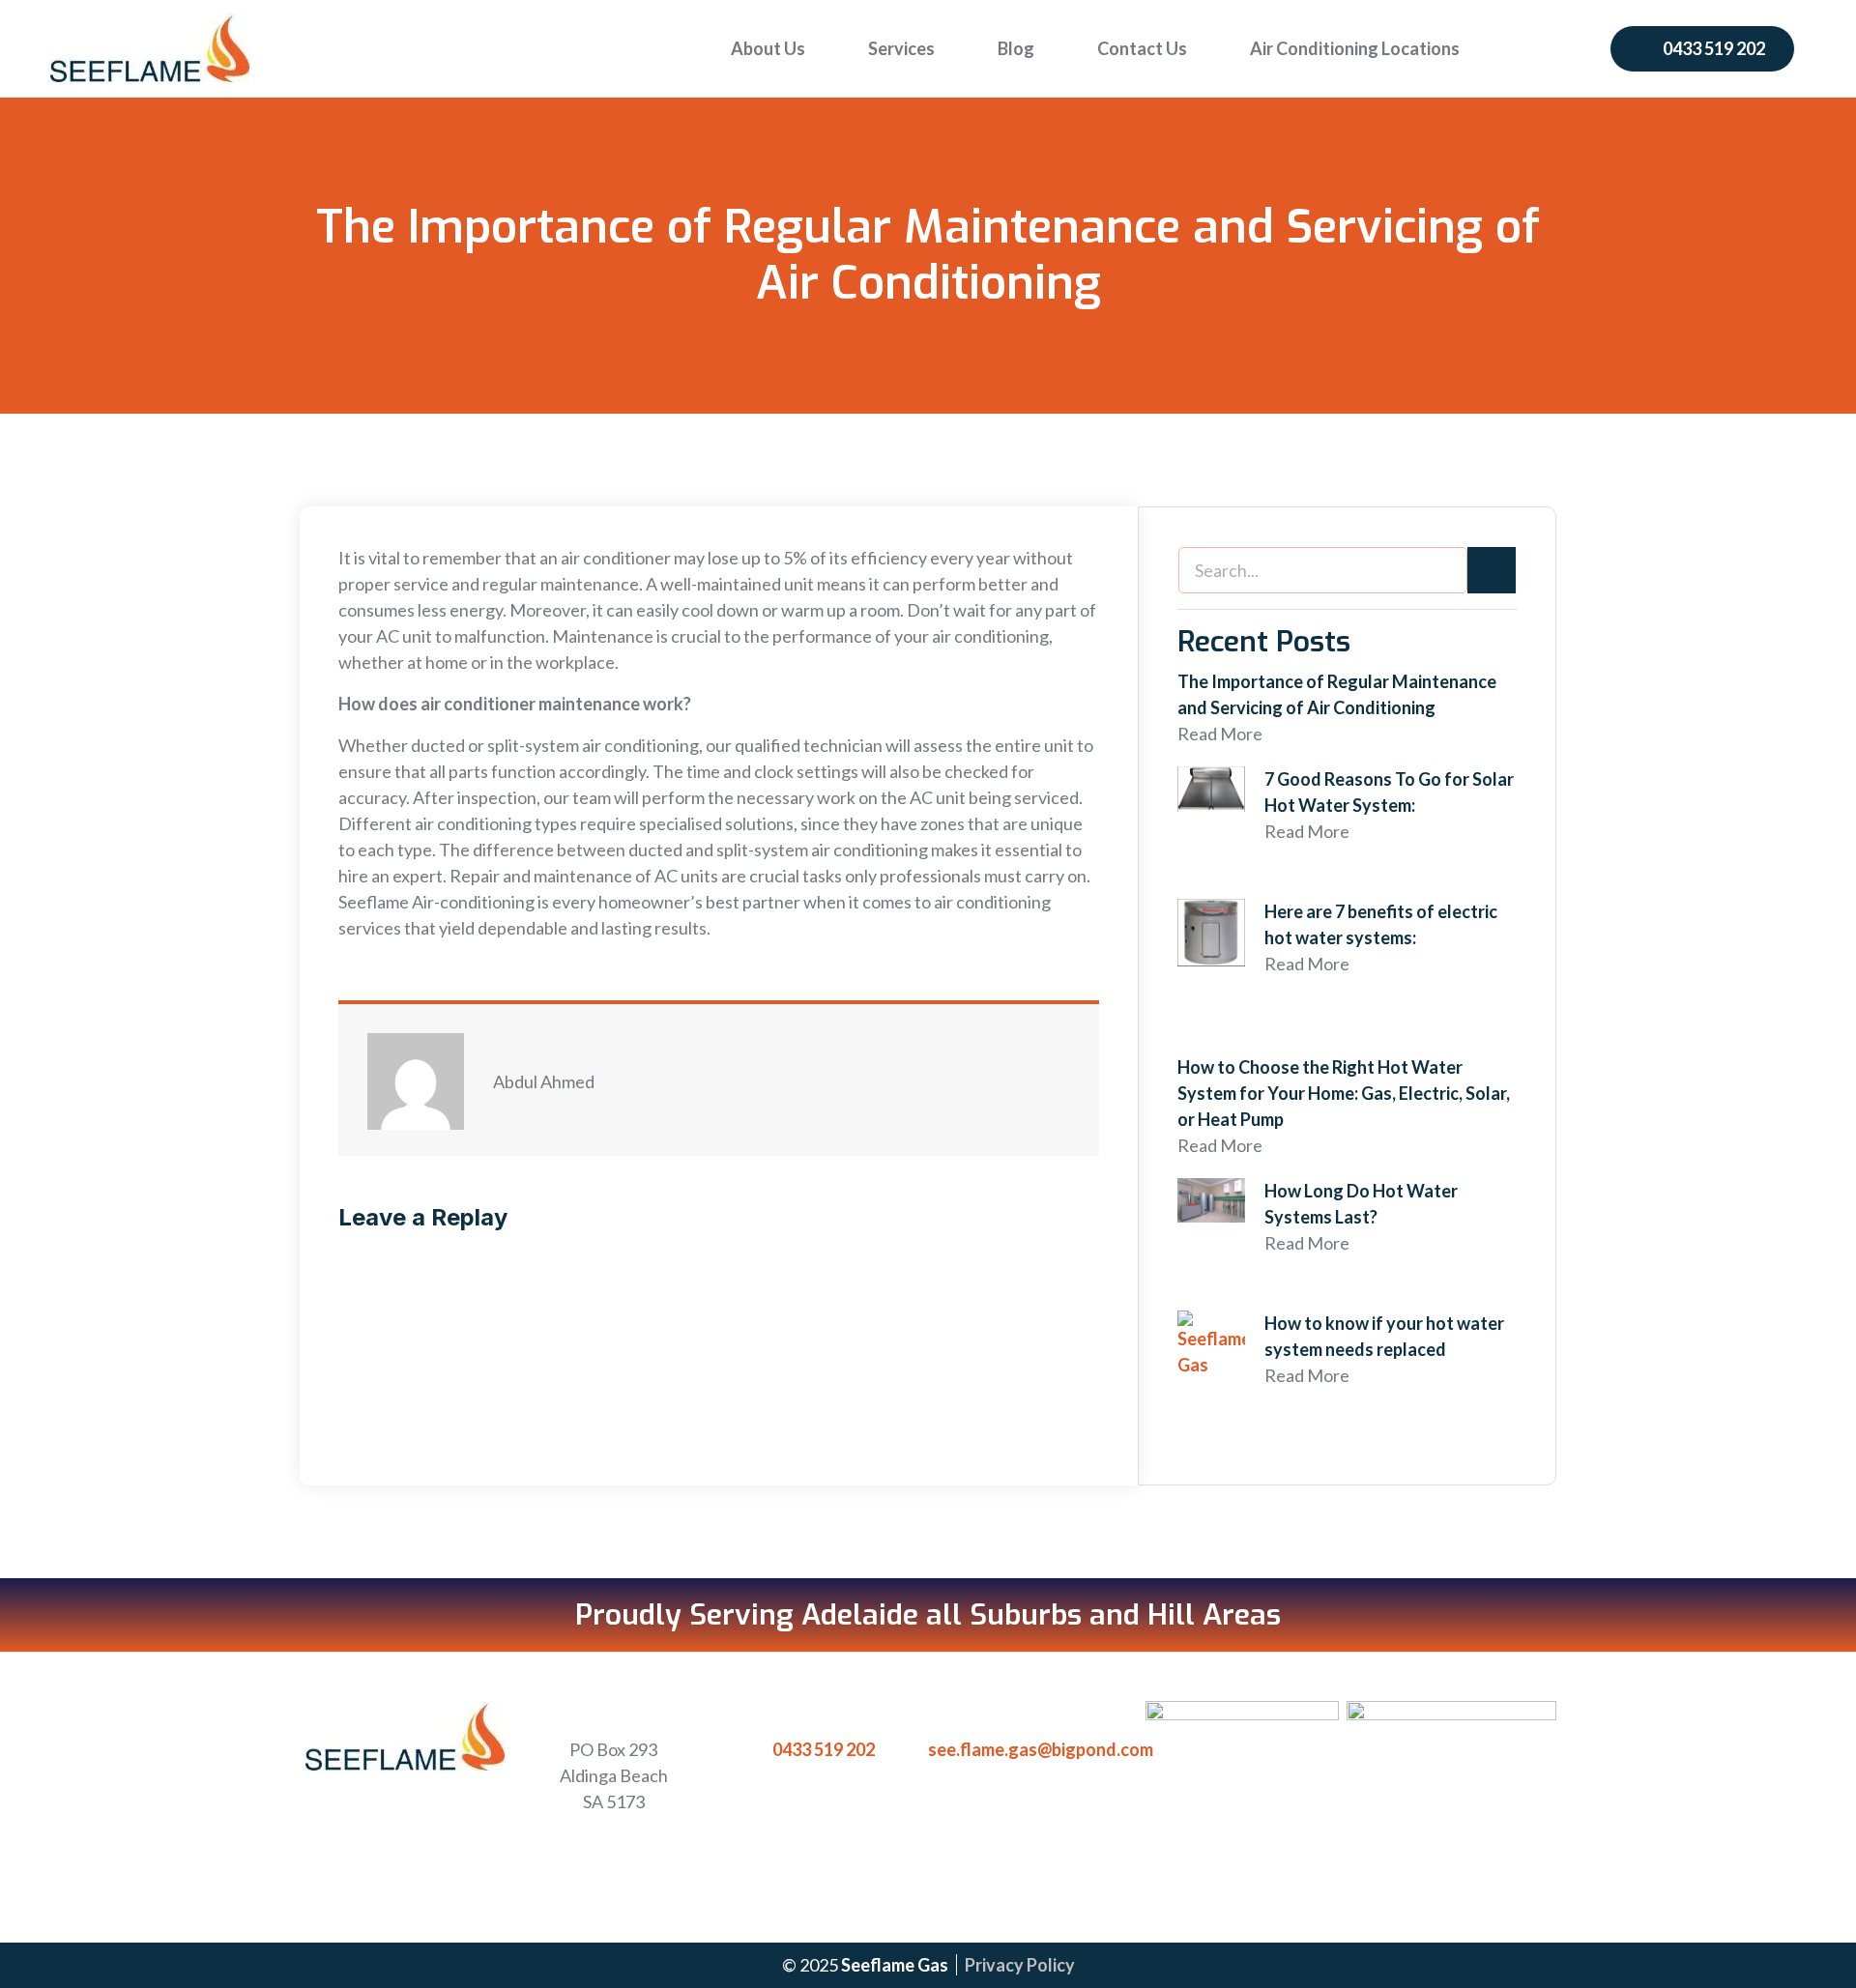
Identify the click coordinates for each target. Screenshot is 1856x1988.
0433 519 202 (824, 1749)
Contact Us (1142, 48)
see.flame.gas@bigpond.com (1041, 1749)
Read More (1220, 734)
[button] (1702, 49)
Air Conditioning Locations (1355, 48)
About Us (768, 48)
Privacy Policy (1020, 1965)
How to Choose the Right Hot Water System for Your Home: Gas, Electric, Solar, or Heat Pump (1344, 1093)
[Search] (1492, 570)
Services (901, 48)
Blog (1016, 48)
